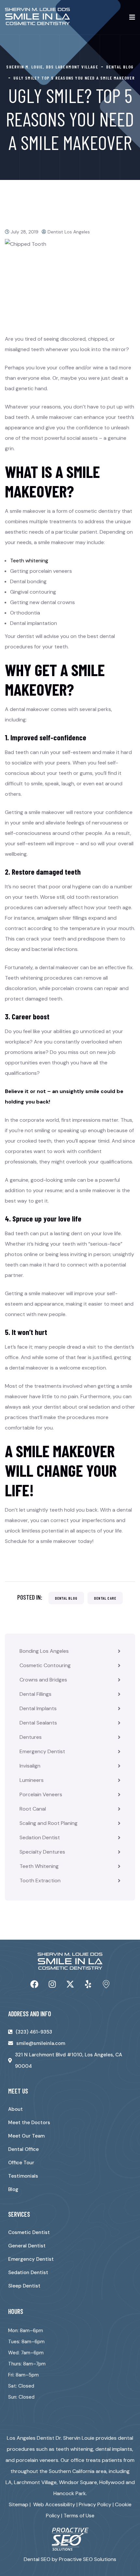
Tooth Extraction (40, 1880)
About (15, 2109)
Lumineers (32, 1780)
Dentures (31, 1737)
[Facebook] (34, 1984)
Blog (13, 2189)
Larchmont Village (35, 2482)
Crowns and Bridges (43, 1680)
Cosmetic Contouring (45, 1665)
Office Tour (21, 2163)
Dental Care (105, 1598)
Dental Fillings (35, 1694)
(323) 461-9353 (34, 2032)
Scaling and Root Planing (49, 1823)
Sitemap (19, 2504)
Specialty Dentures (42, 1852)
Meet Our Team (26, 2136)
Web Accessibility (54, 2504)
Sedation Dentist (40, 1837)
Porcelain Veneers (41, 1794)
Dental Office (23, 2149)
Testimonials (23, 2176)
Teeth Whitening (39, 1866)
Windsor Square (78, 2482)
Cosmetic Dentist (29, 2232)
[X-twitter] (70, 1984)
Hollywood (112, 2482)
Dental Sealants (38, 1723)
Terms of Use (79, 2516)
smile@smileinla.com (41, 2043)
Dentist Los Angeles (69, 232)
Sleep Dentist (24, 2286)
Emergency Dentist (42, 1751)
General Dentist (27, 2246)
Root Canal (33, 1809)
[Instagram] (52, 1984)
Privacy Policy (95, 2504)
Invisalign (30, 1766)
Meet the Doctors (29, 2123)
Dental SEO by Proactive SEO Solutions (70, 2559)
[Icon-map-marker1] (106, 1984)
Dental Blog (66, 1598)
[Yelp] (88, 1984)
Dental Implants (38, 1708)
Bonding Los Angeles (44, 1651)
